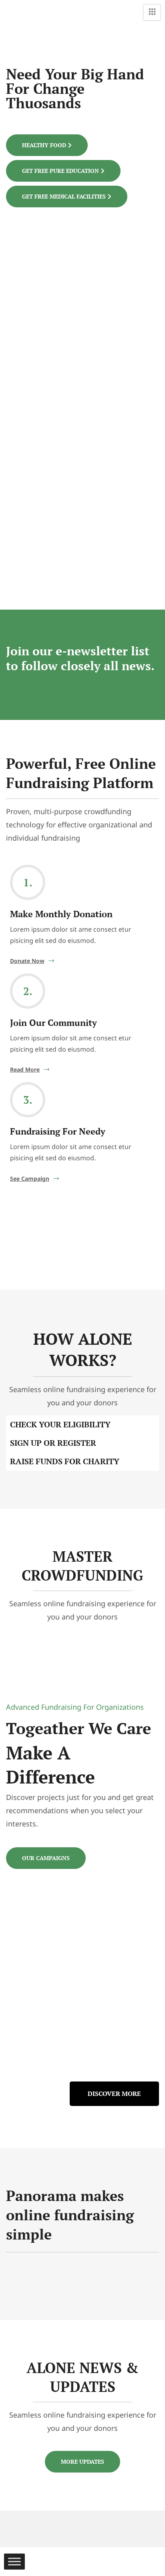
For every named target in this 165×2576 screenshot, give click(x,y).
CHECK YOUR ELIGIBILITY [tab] (60, 1424)
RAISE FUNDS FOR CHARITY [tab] (65, 1461)
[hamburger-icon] (152, 12)
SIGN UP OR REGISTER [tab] (53, 1443)
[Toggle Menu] (14, 2562)
